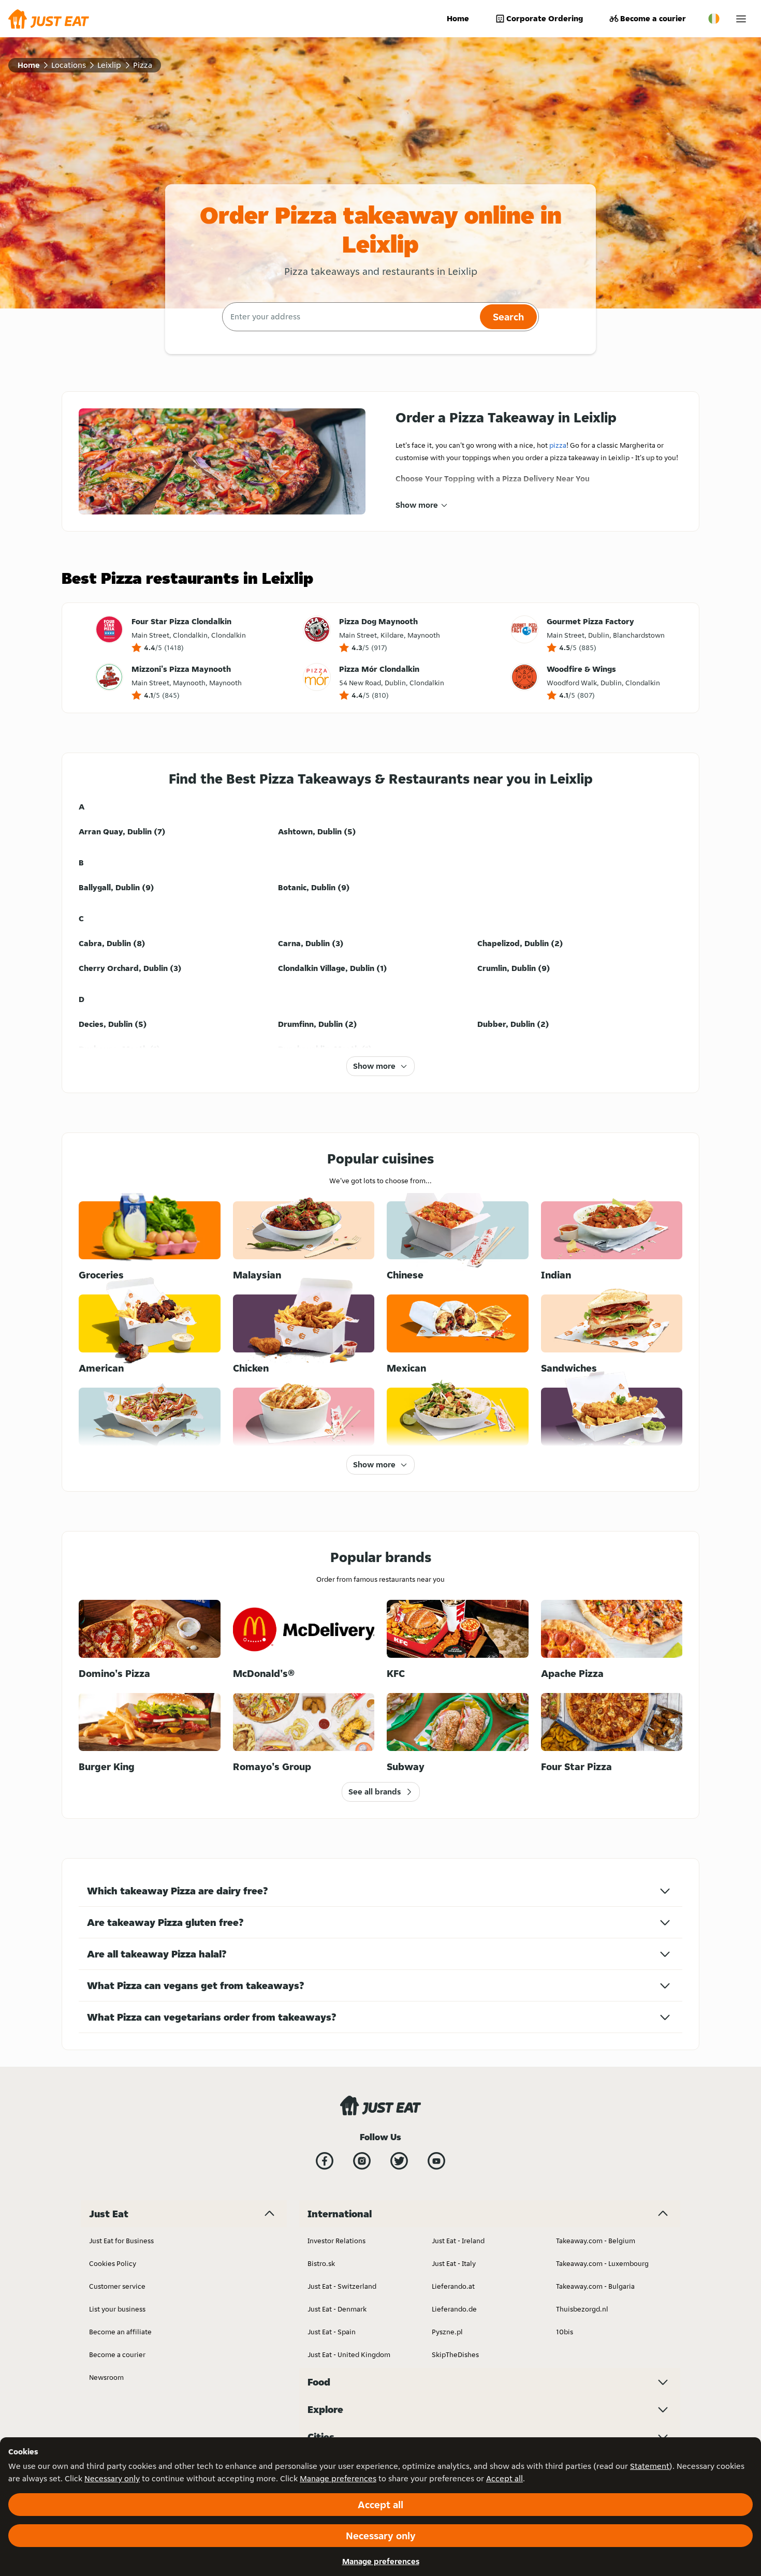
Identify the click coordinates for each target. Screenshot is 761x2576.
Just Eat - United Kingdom (349, 2354)
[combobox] (350, 317)
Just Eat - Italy (454, 2263)
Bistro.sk (321, 2263)
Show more (417, 505)
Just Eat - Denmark (337, 2309)
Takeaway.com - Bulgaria (595, 2286)
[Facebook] (325, 2161)
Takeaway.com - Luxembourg (602, 2263)
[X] (399, 2161)
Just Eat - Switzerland (342, 2286)
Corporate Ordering (545, 18)
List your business (117, 2309)
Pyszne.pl (447, 2332)
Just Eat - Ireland (458, 2241)
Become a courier (653, 18)
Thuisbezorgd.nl (582, 2309)
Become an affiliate (120, 2332)
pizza (558, 445)
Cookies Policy (113, 2263)
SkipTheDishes (455, 2354)
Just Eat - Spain (332, 2332)
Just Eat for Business (121, 2241)
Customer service (117, 2286)
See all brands (375, 1792)
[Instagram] (362, 2161)
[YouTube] (436, 2161)
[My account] (741, 19)
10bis (565, 2332)
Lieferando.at (453, 2286)
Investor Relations (336, 2241)
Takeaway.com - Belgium (596, 2241)
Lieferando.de (454, 2309)
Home (458, 18)
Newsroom (106, 2377)
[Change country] (714, 19)
